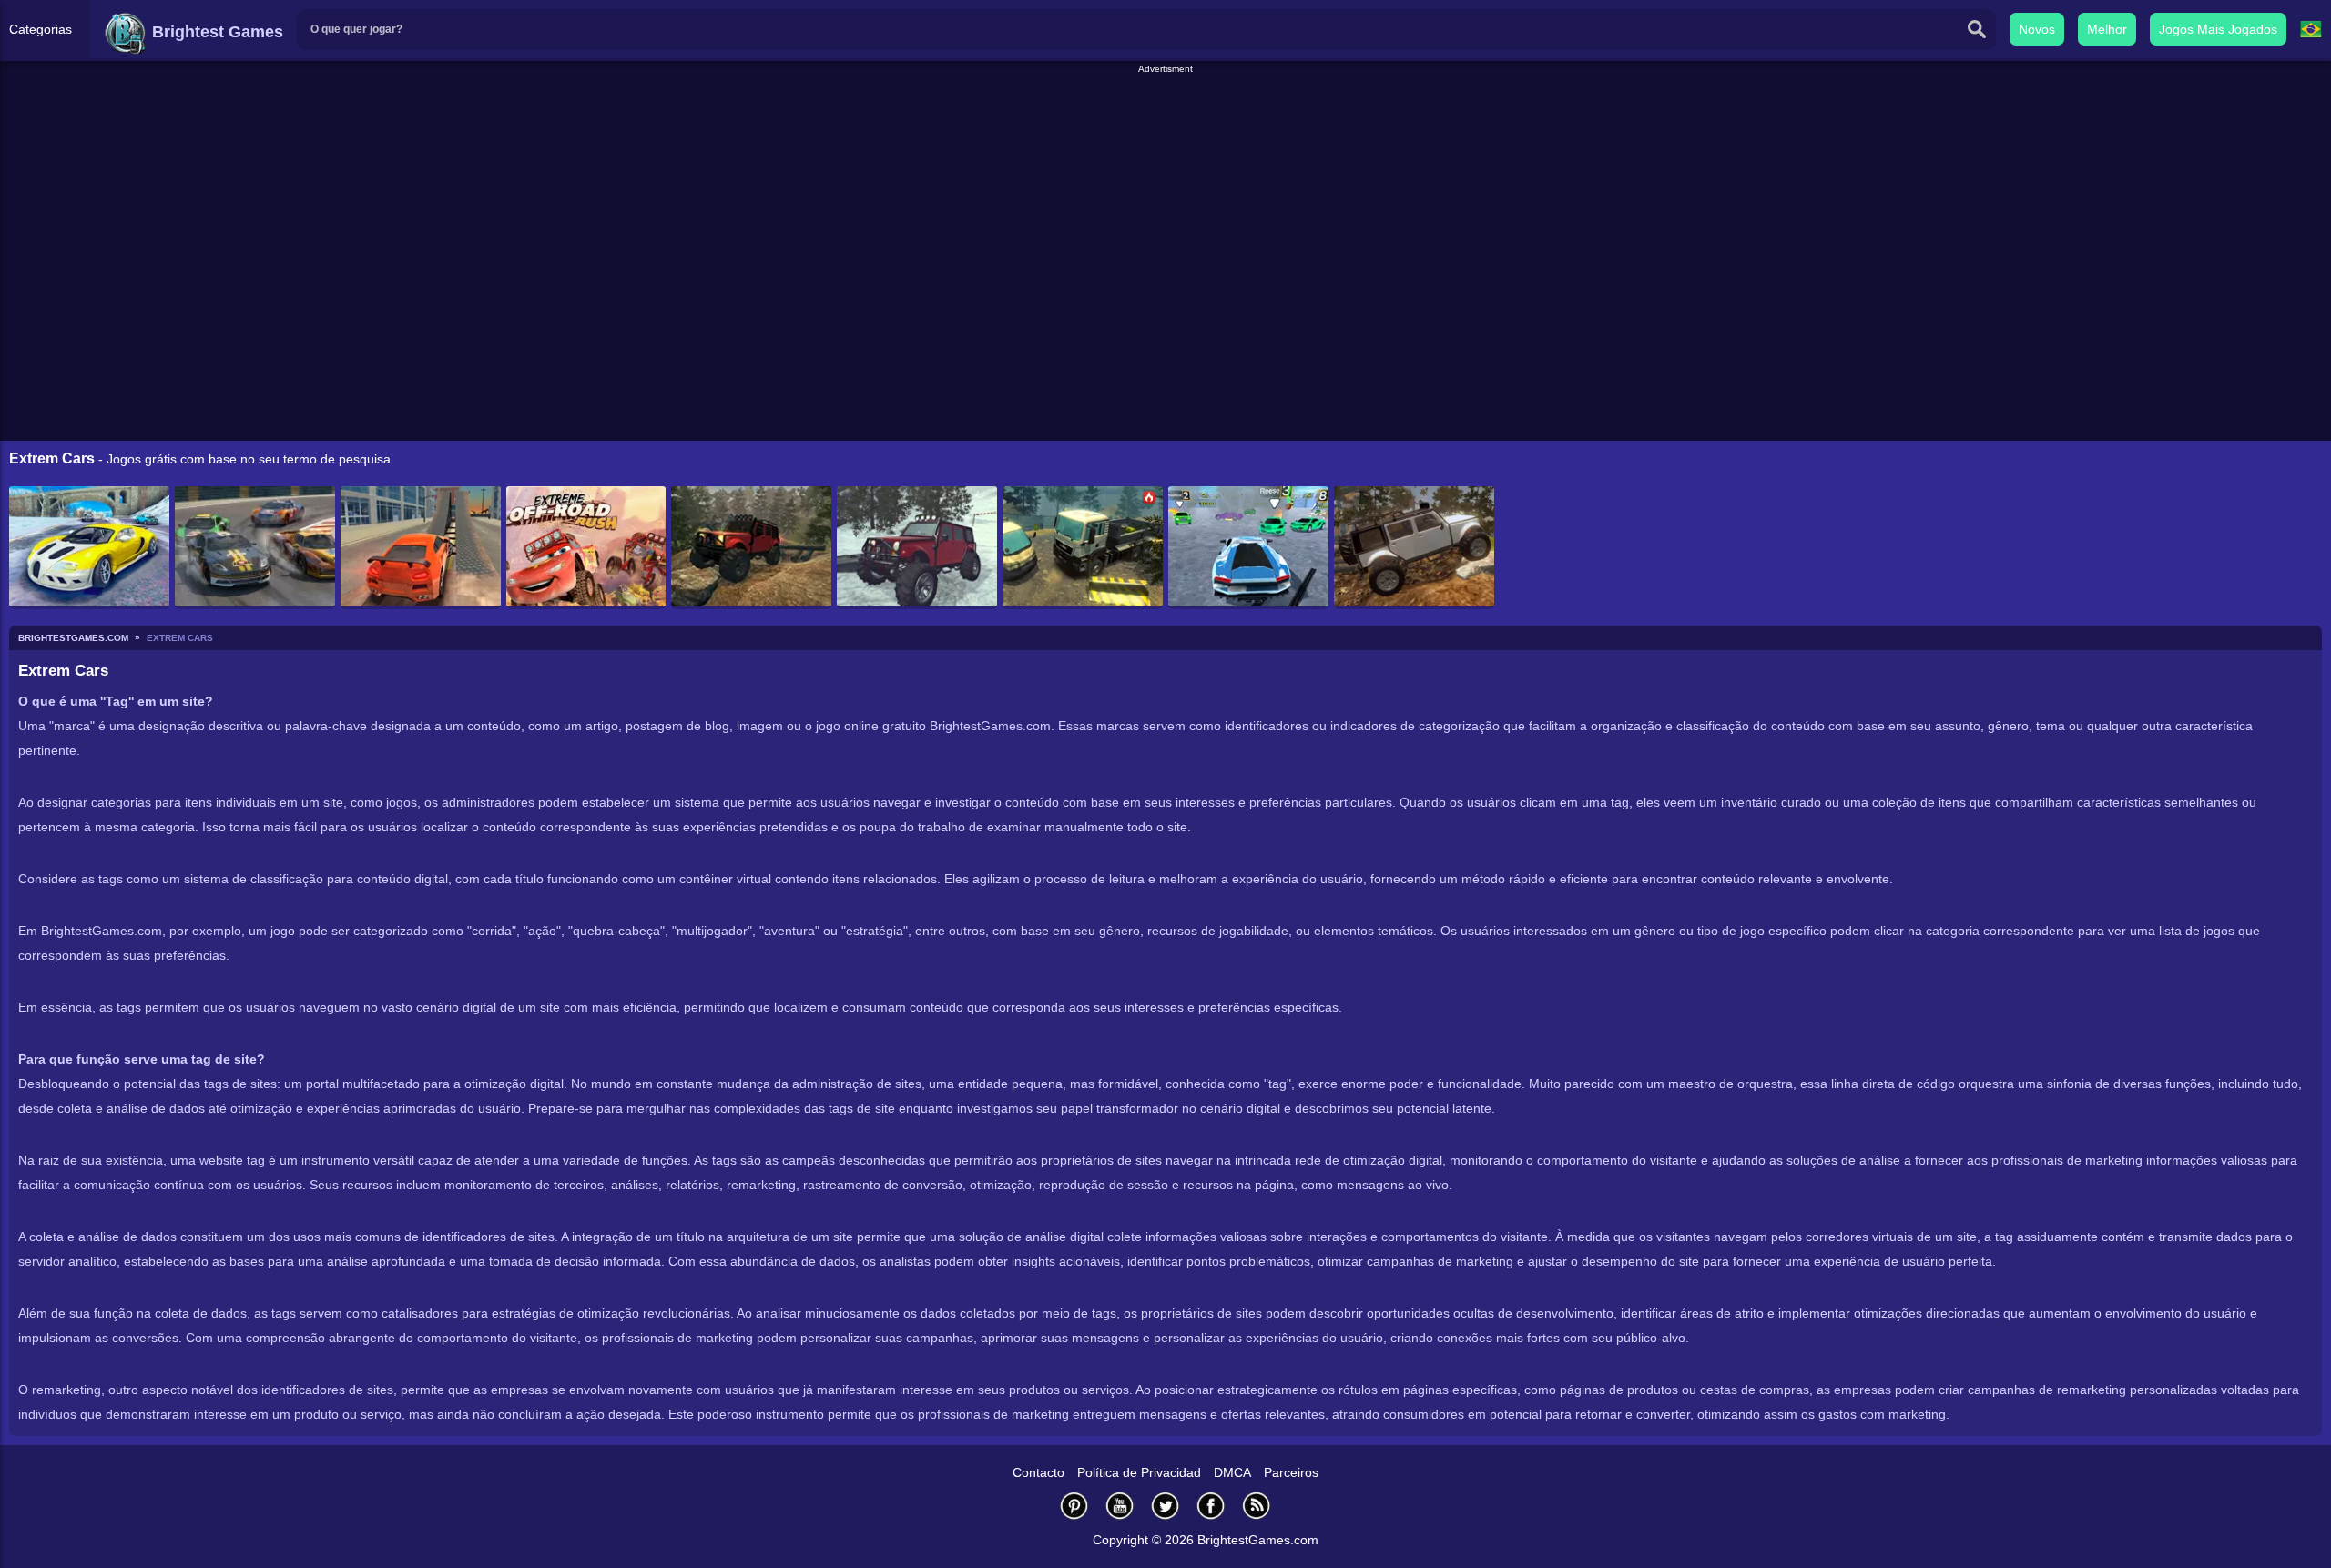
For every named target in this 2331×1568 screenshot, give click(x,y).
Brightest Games (215, 32)
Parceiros (1291, 1472)
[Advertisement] (1165, 117)
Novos (2037, 29)
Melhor (2107, 29)
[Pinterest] (1074, 1506)
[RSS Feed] (1257, 1506)
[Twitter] (1165, 1506)
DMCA (1232, 1472)
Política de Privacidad (1139, 1472)
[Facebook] (1211, 1506)
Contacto (1038, 1472)
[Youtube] (1120, 1506)
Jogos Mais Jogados (2218, 29)
